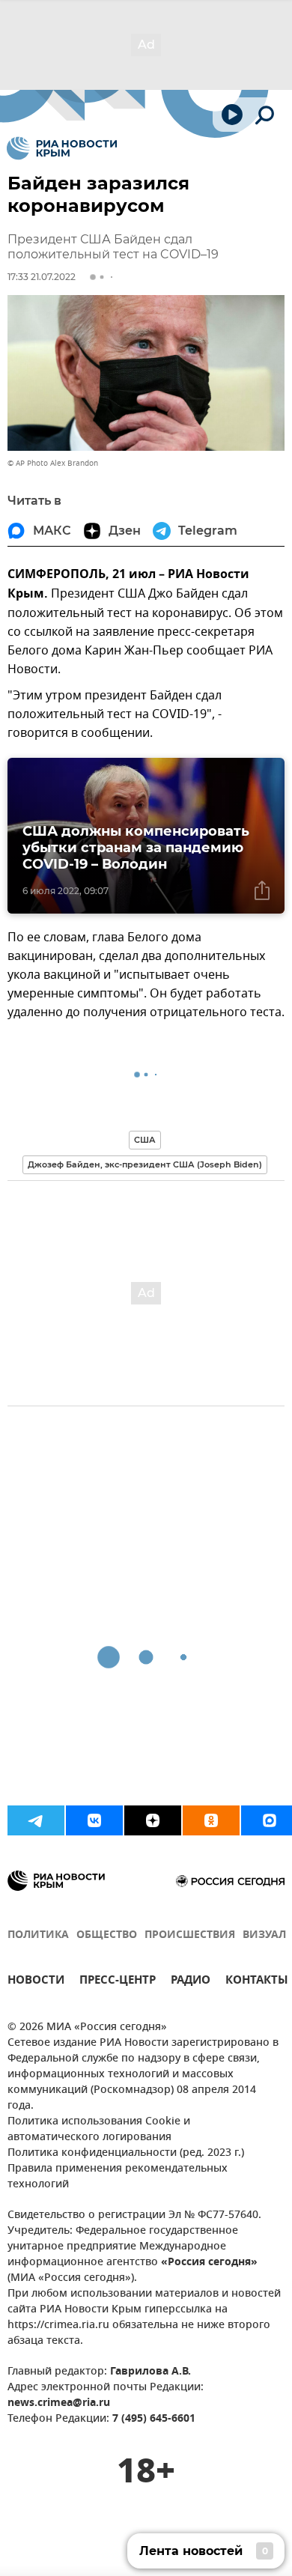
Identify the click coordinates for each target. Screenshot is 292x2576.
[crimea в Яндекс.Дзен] (153, 1820)
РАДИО (191, 1982)
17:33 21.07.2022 (42, 277)
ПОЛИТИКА (38, 1935)
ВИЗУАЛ (264, 1935)
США (145, 1140)
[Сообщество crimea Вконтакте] (94, 1820)
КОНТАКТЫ (257, 1982)
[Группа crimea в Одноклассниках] (211, 1820)
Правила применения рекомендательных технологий (118, 2177)
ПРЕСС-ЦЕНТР (118, 1982)
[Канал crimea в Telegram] (36, 1820)
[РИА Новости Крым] (62, 148)
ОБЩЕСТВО (107, 1935)
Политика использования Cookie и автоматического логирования (99, 2130)
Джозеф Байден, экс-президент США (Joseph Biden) (145, 1164)
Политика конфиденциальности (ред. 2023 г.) (126, 2153)
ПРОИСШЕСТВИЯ (190, 1935)
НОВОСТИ (36, 1982)
